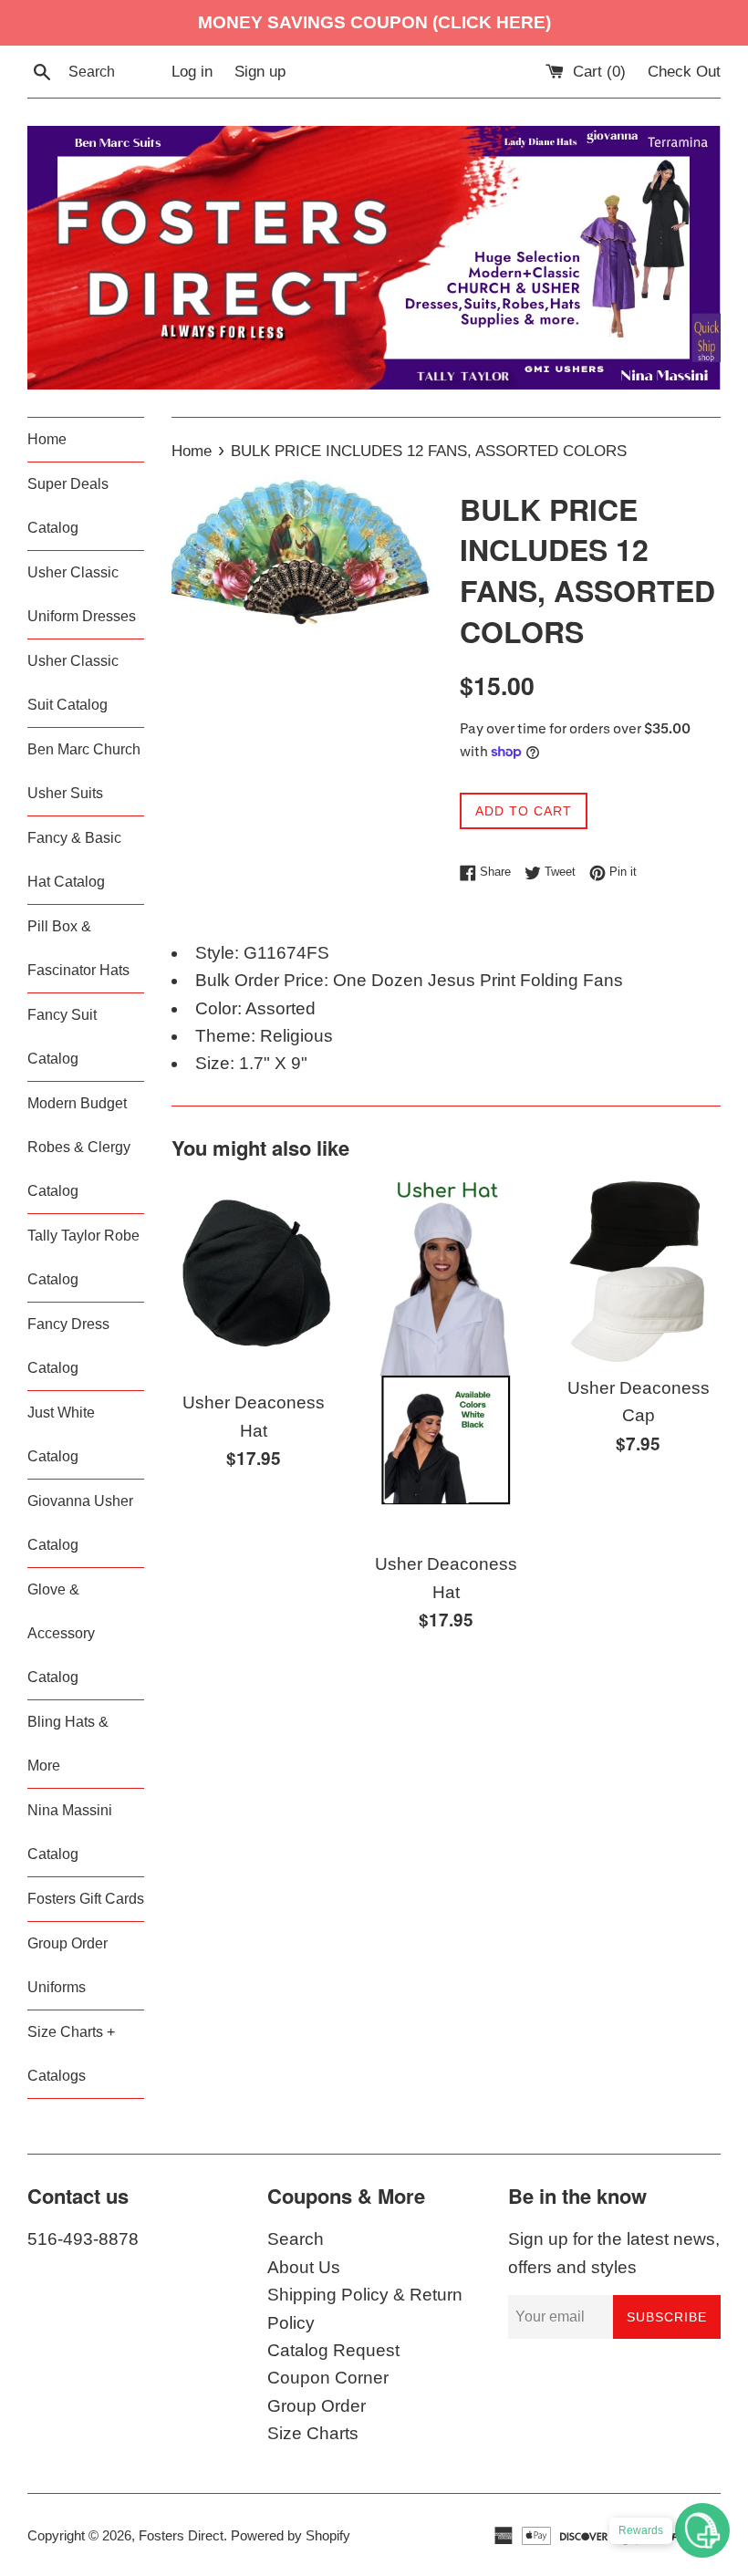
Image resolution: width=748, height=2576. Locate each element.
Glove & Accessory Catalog (61, 1633)
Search (296, 2239)
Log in (192, 72)
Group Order (317, 2406)
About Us (304, 2267)
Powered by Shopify (291, 2535)
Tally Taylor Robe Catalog (83, 1257)
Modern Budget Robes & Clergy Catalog (79, 1147)
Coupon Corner (328, 2378)
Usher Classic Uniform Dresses (82, 594)
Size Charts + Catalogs (71, 2054)
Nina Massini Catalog (70, 1832)
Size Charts (313, 2433)
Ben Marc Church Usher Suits (84, 771)
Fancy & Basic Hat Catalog (74, 860)
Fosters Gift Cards (86, 1899)
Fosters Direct (181, 2535)
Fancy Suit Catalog (62, 1037)
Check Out (684, 72)
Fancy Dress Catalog (68, 1346)
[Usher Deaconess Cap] (638, 1272)
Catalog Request (333, 2350)
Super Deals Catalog (68, 506)
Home (47, 439)
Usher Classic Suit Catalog (73, 683)
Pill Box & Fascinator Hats (78, 948)
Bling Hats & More (68, 1744)
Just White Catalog (61, 1434)
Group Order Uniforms (68, 1965)
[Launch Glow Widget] (702, 2530)
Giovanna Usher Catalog (80, 1523)
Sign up (260, 72)
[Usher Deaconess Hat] (254, 1279)
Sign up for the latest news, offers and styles (614, 2253)
